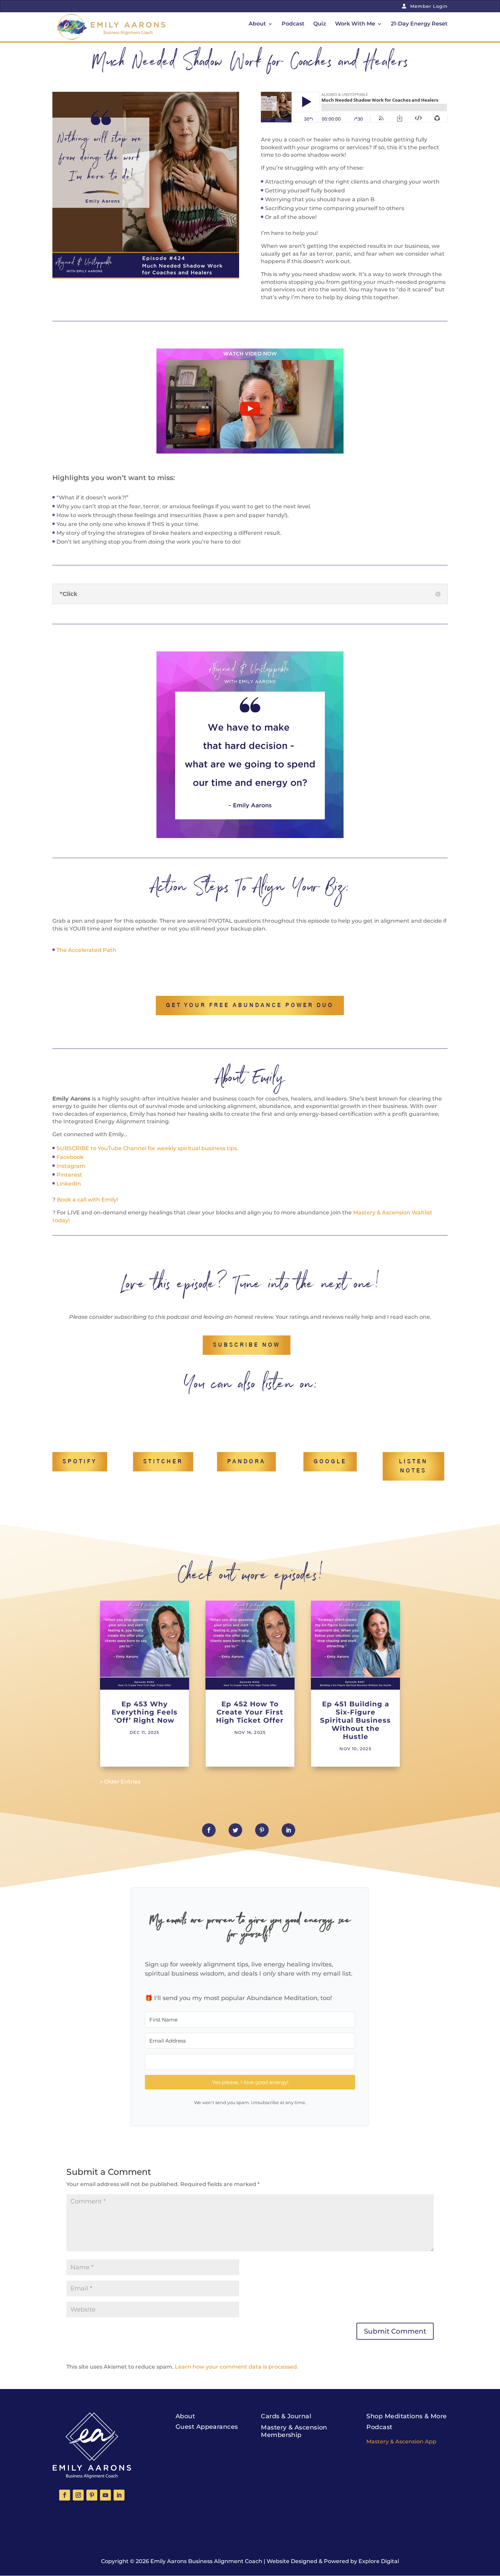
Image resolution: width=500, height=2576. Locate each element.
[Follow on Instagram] (78, 2495)
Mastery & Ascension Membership (294, 2431)
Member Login (428, 6)
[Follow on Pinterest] (92, 2495)
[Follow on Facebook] (65, 2495)
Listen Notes (413, 1466)
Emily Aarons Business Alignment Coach (206, 2561)
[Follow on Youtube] (105, 2495)
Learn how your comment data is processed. (237, 2367)
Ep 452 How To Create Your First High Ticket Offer (250, 1712)
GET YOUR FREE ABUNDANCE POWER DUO (250, 1005)
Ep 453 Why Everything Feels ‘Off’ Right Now (145, 1712)
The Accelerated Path (86, 950)
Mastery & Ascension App (401, 2442)
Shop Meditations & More (406, 2416)
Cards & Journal (286, 2416)
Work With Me (355, 24)
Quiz (320, 24)
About (257, 24)
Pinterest (69, 1175)
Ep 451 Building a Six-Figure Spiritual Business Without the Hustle (355, 1720)
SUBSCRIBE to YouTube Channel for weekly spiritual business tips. (147, 1148)
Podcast (293, 24)
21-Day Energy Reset (419, 24)
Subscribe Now (247, 1345)
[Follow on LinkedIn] (119, 2495)
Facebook (70, 1157)
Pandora (246, 1462)
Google (330, 1462)
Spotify (80, 1462)
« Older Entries (120, 1782)
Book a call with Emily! (87, 1200)
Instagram (71, 1166)
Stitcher (163, 1462)
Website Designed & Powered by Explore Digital (333, 2561)
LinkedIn (69, 1184)
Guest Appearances (207, 2427)
